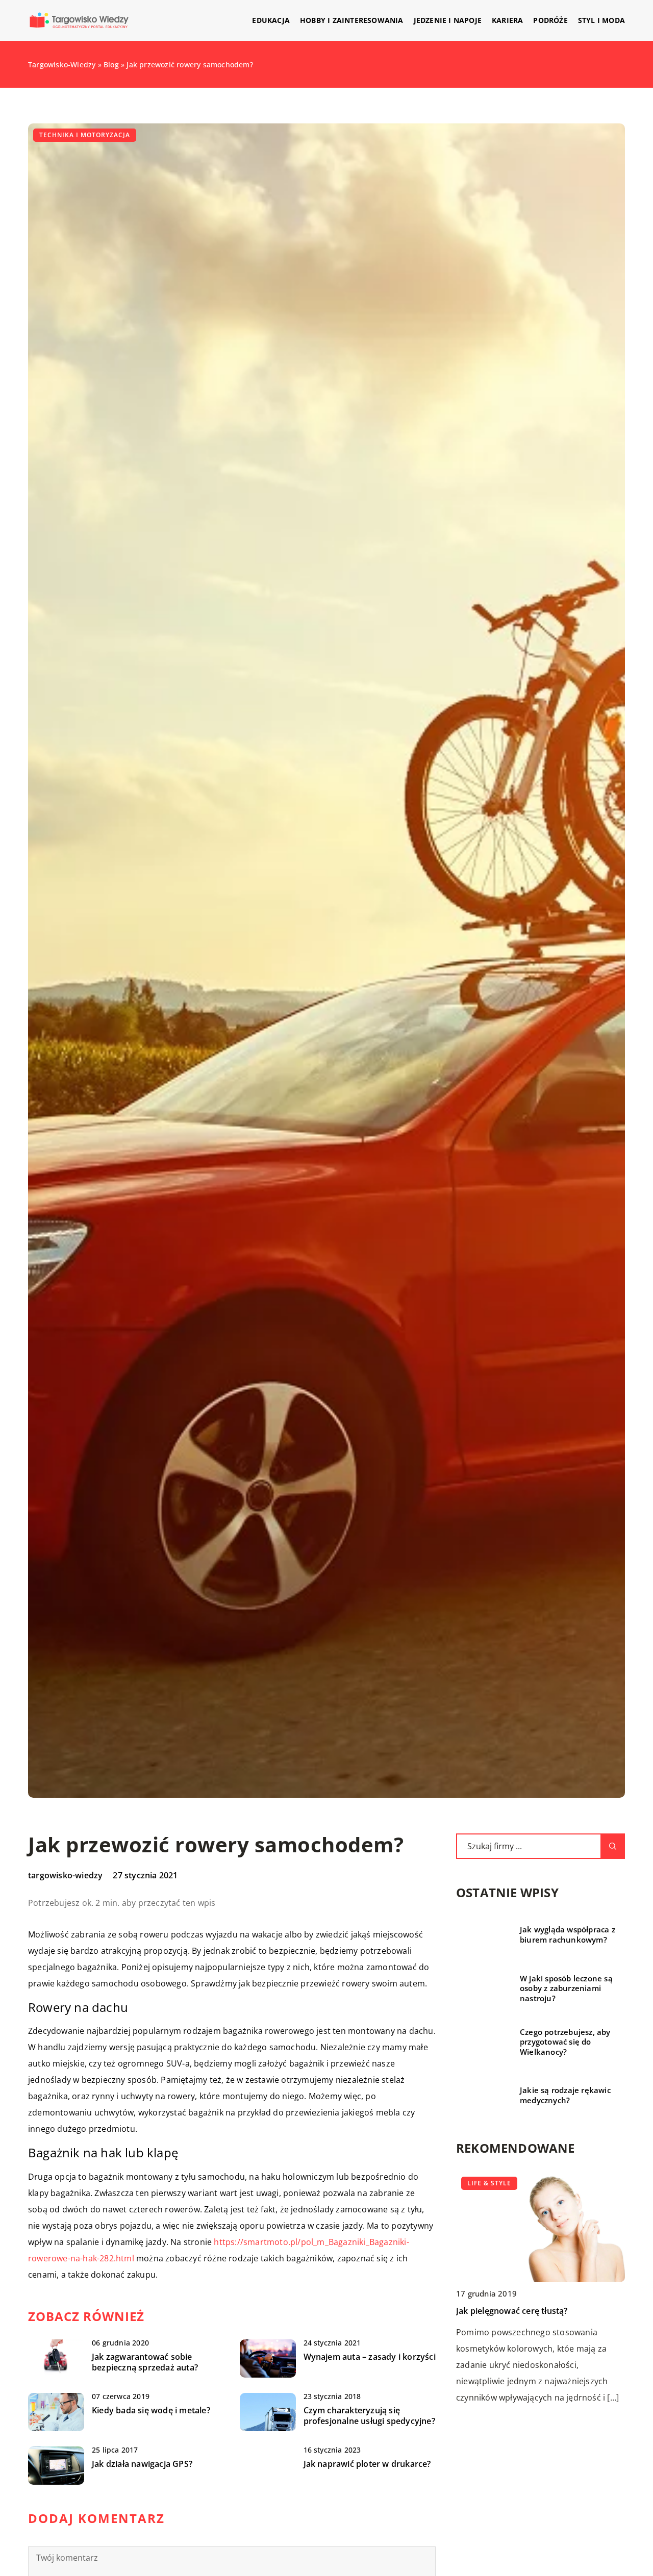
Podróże (550, 20)
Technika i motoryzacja (85, 135)
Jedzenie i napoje (448, 20)
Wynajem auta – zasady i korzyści (370, 2357)
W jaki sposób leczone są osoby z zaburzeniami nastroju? (566, 1988)
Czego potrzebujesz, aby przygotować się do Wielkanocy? (565, 2042)
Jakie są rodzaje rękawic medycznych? (565, 2095)
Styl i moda (601, 20)
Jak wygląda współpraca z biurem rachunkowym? (568, 1935)
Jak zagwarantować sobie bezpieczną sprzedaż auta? (145, 2362)
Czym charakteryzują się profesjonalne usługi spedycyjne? (369, 2416)
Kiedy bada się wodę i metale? (151, 2411)
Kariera (507, 20)
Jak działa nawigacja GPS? (142, 2464)
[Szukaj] (613, 1846)
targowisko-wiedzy (65, 1875)
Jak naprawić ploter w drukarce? (367, 2464)
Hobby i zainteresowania (352, 20)
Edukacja (271, 20)
